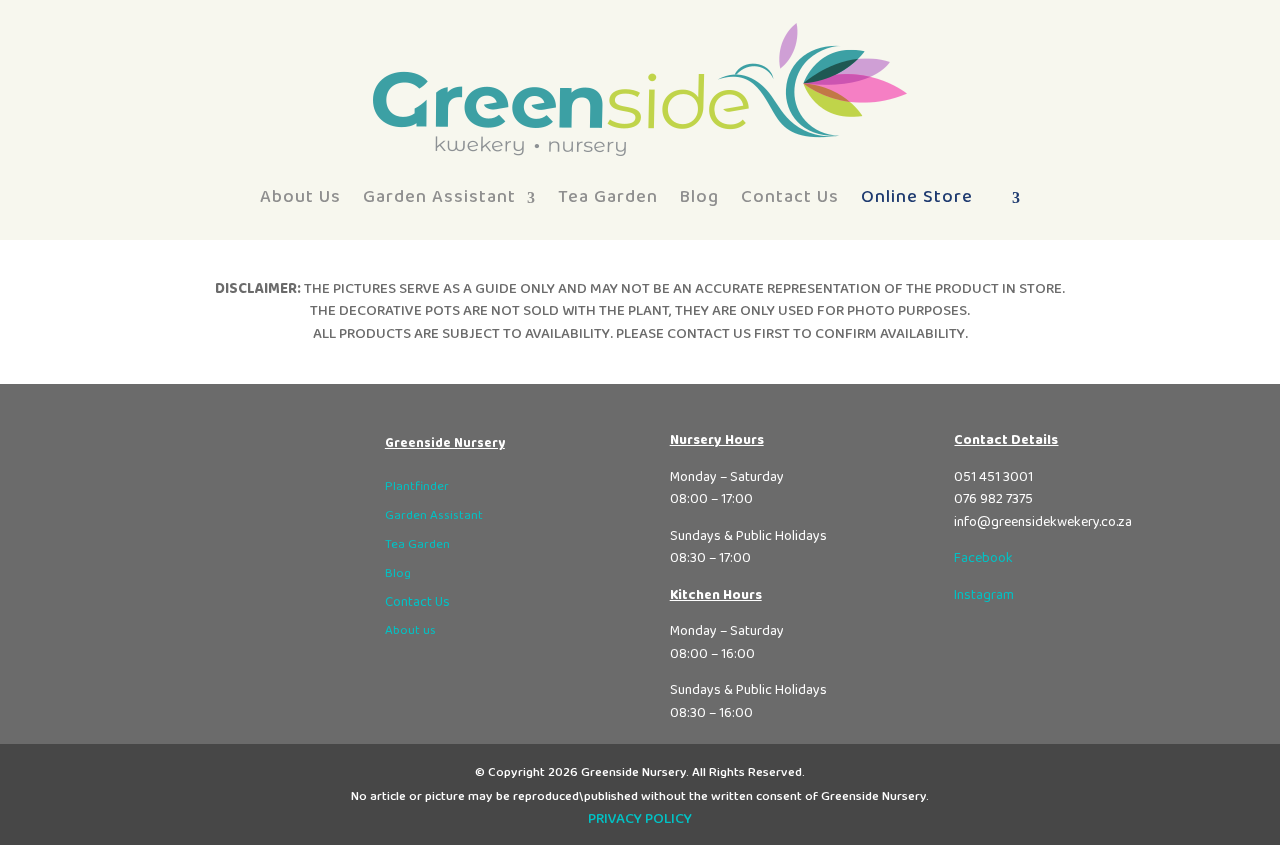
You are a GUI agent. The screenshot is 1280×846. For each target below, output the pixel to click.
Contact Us (790, 197)
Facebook (983, 558)
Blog (699, 197)
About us (410, 630)
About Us (300, 197)
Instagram (984, 595)
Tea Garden (608, 197)
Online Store (917, 197)
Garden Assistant (439, 197)
